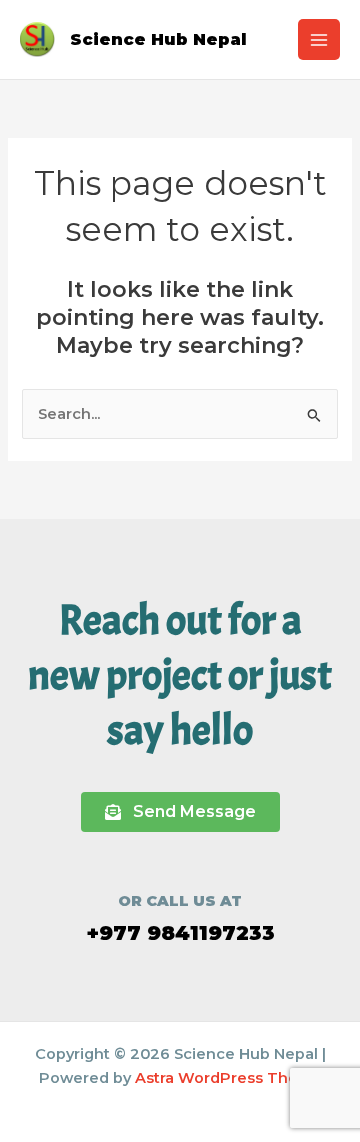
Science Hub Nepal (158, 39)
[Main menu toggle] (319, 40)
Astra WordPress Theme (228, 1078)
